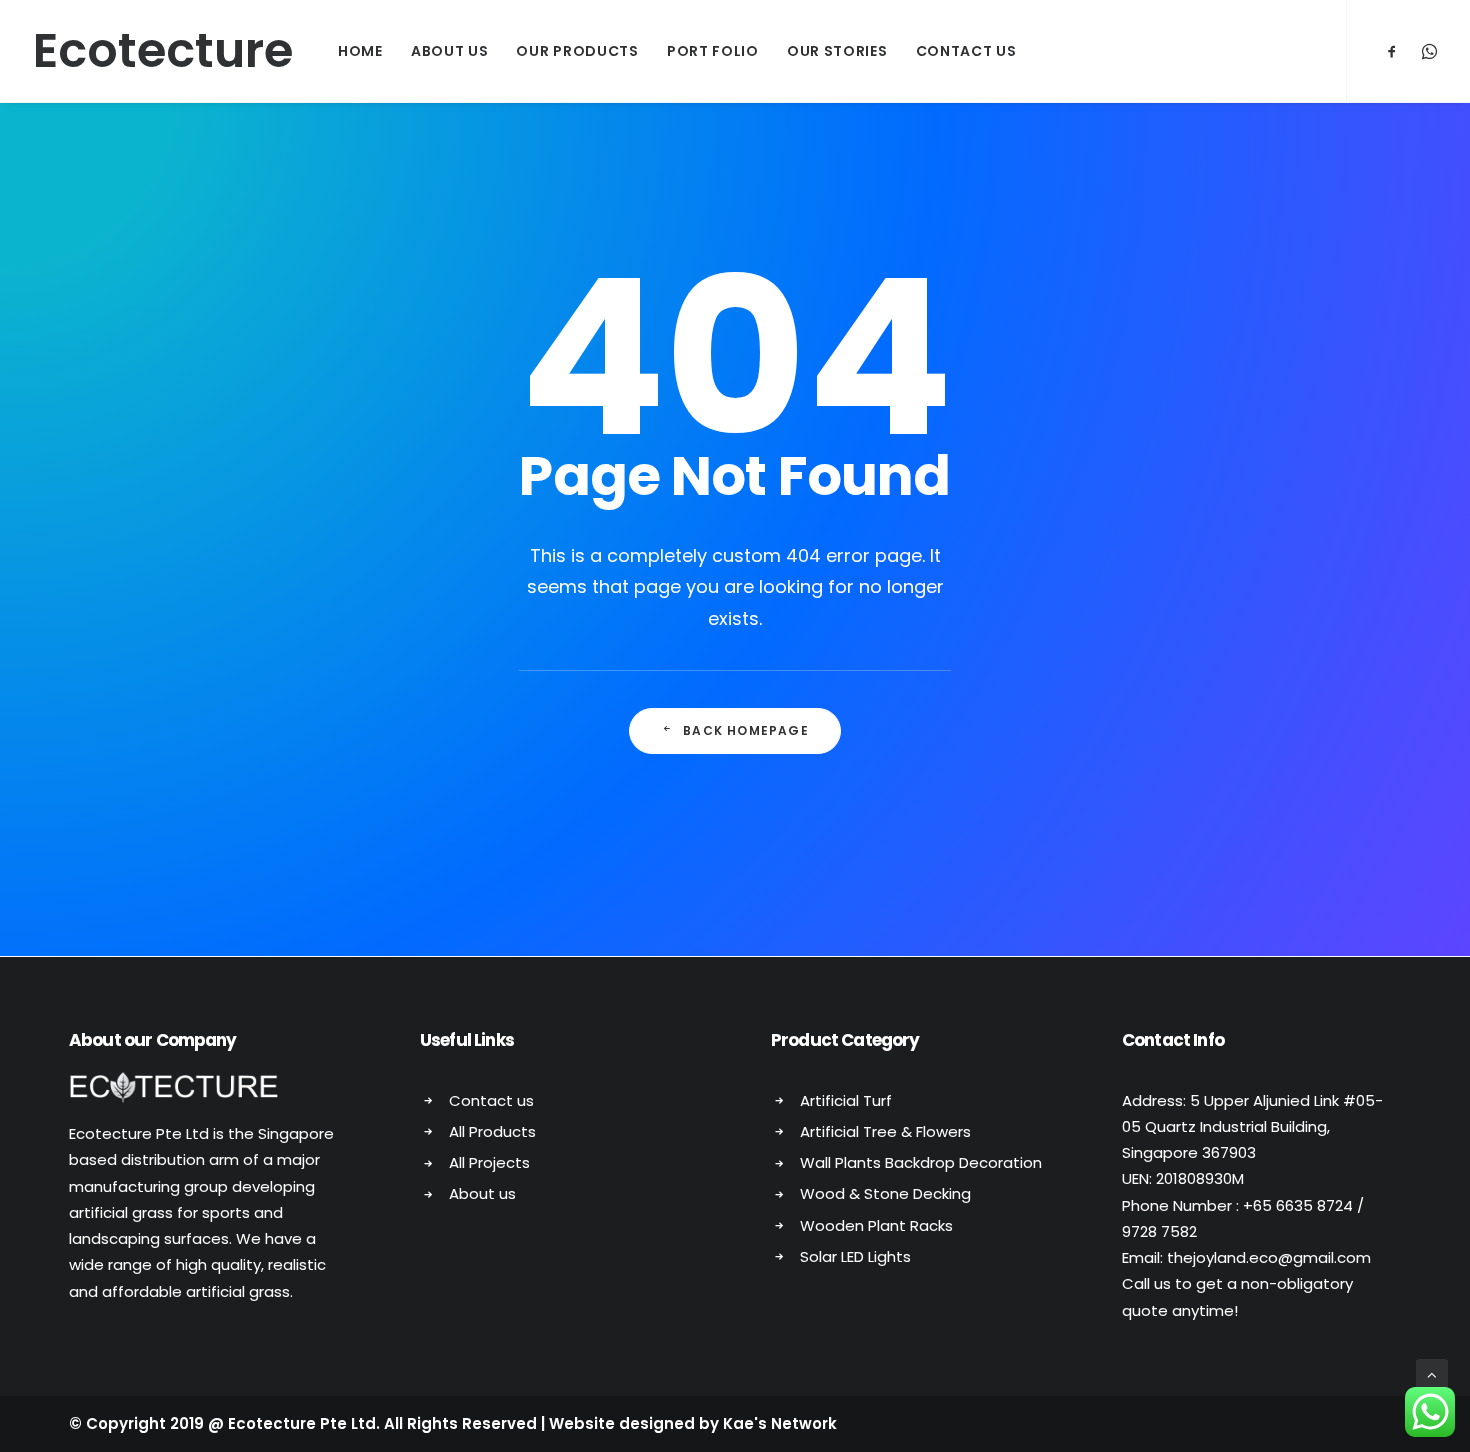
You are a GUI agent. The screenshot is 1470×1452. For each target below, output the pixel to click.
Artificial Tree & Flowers (885, 1131)
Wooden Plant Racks (876, 1225)
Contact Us (966, 51)
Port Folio (713, 51)
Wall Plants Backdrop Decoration (921, 1162)
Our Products (577, 51)
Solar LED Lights (855, 1256)
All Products (492, 1131)
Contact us (491, 1100)
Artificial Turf (846, 1100)
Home (360, 51)
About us (482, 1193)
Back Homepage (746, 730)
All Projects (489, 1162)
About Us (450, 51)
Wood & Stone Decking (885, 1193)
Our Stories (837, 51)
